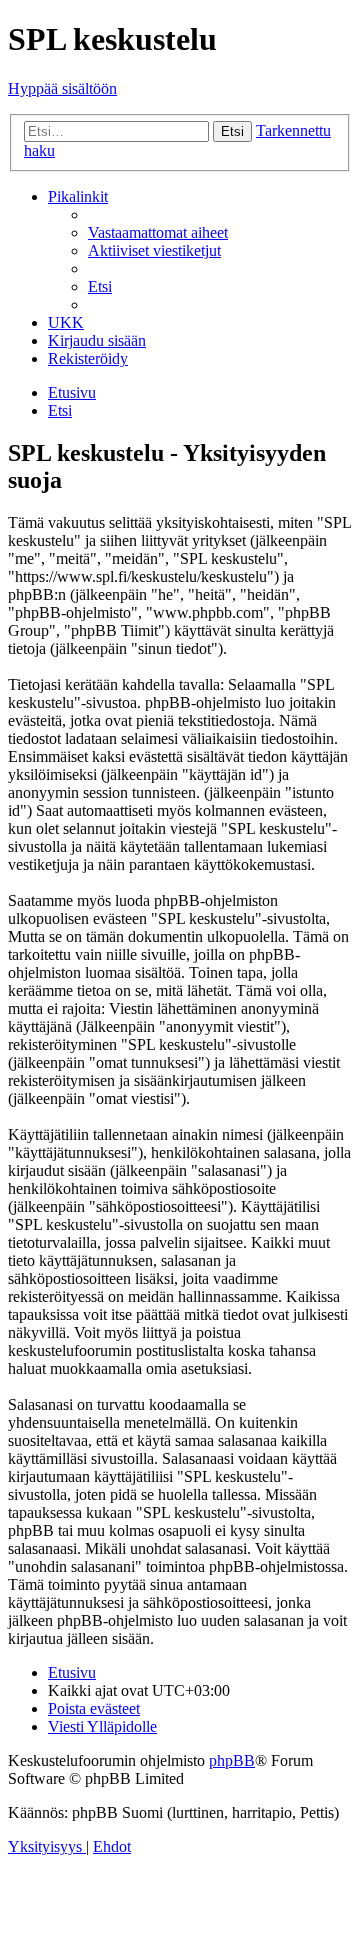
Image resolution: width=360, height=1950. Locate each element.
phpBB (232, 1760)
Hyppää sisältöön (62, 88)
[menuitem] (158, 232)
